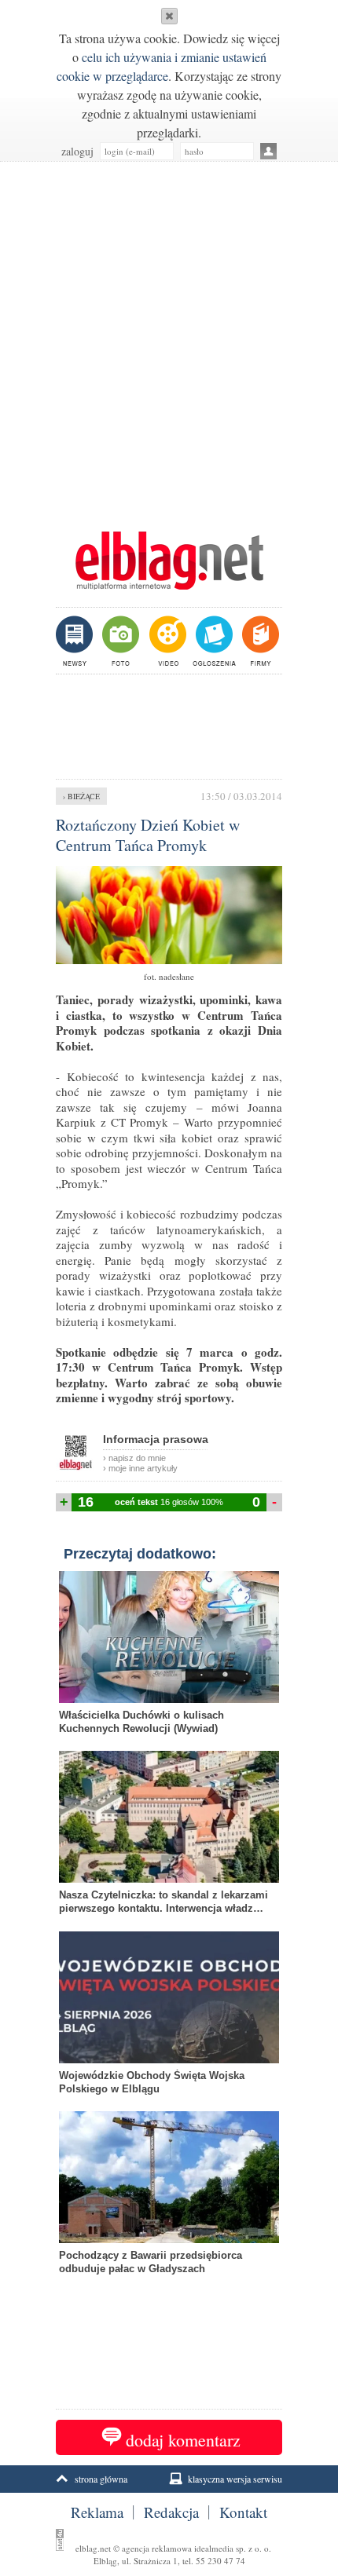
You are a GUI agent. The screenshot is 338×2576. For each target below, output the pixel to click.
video (166, 641)
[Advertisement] (169, 338)
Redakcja (171, 2512)
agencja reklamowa (157, 2548)
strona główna (101, 2479)
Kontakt (243, 2512)
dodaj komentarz (183, 2440)
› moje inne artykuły (140, 1468)
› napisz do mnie (134, 1458)
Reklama (97, 2512)
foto (120, 641)
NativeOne (169, 2293)
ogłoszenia (213, 641)
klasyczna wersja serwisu (235, 2479)
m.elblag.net (169, 561)
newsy (76, 641)
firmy (259, 641)
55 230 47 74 (220, 2561)
